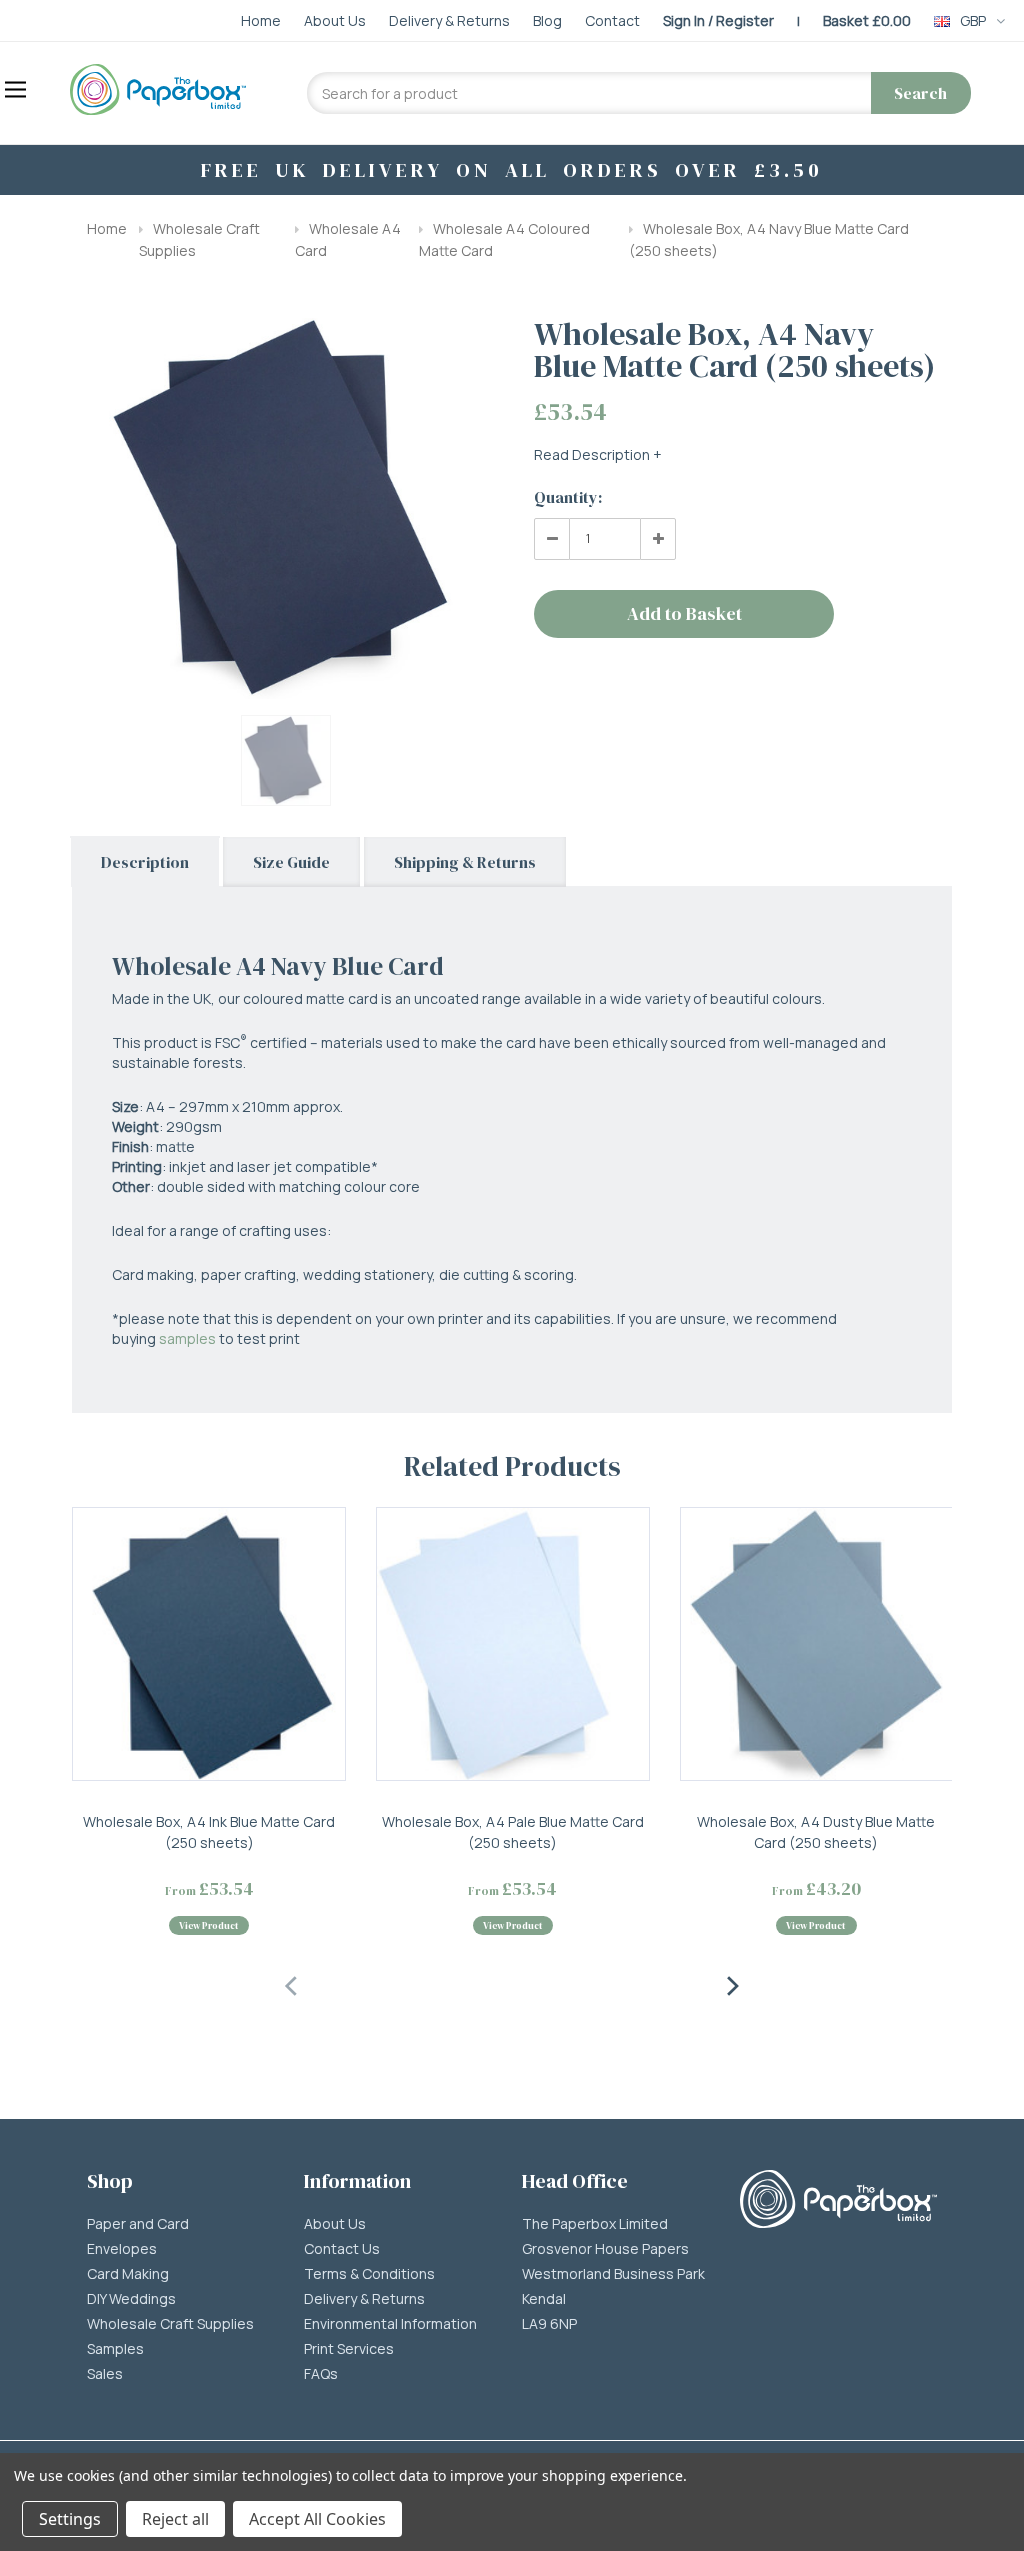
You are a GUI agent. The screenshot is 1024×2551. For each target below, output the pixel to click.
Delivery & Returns (364, 2299)
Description (145, 862)
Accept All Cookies (317, 2519)
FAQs (321, 2374)
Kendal (544, 2299)
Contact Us (342, 2249)
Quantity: (568, 497)
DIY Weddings (131, 2299)
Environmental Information (390, 2324)
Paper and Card (138, 2224)
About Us (335, 2224)
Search (920, 93)
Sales (105, 2374)
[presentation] (292, 1983)
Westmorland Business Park (613, 2274)
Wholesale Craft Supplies (170, 2324)
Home (107, 228)
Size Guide (291, 862)
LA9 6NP (549, 2324)
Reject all (175, 2519)
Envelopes (122, 2249)
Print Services (349, 2349)
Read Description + (598, 454)
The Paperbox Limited (595, 2224)
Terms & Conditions (369, 2274)
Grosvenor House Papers (605, 2249)
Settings (70, 2519)
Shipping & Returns (465, 862)
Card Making (128, 2274)
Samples (115, 2349)
